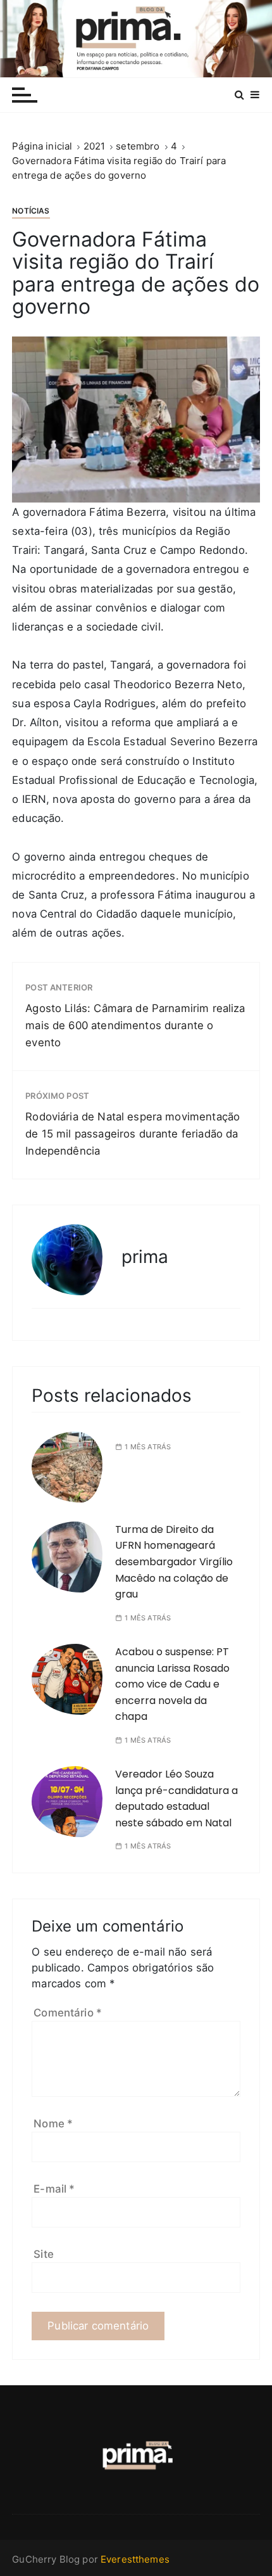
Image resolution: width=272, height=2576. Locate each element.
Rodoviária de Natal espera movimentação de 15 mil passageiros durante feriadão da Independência (133, 1134)
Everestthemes (135, 2559)
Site (44, 2254)
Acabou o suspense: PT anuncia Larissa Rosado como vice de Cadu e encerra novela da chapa (172, 1684)
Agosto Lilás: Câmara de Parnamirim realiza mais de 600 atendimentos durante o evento (135, 1025)
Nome (53, 2124)
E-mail (54, 2189)
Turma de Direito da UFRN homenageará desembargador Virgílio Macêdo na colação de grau (174, 1562)
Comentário (68, 2013)
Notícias (31, 211)
